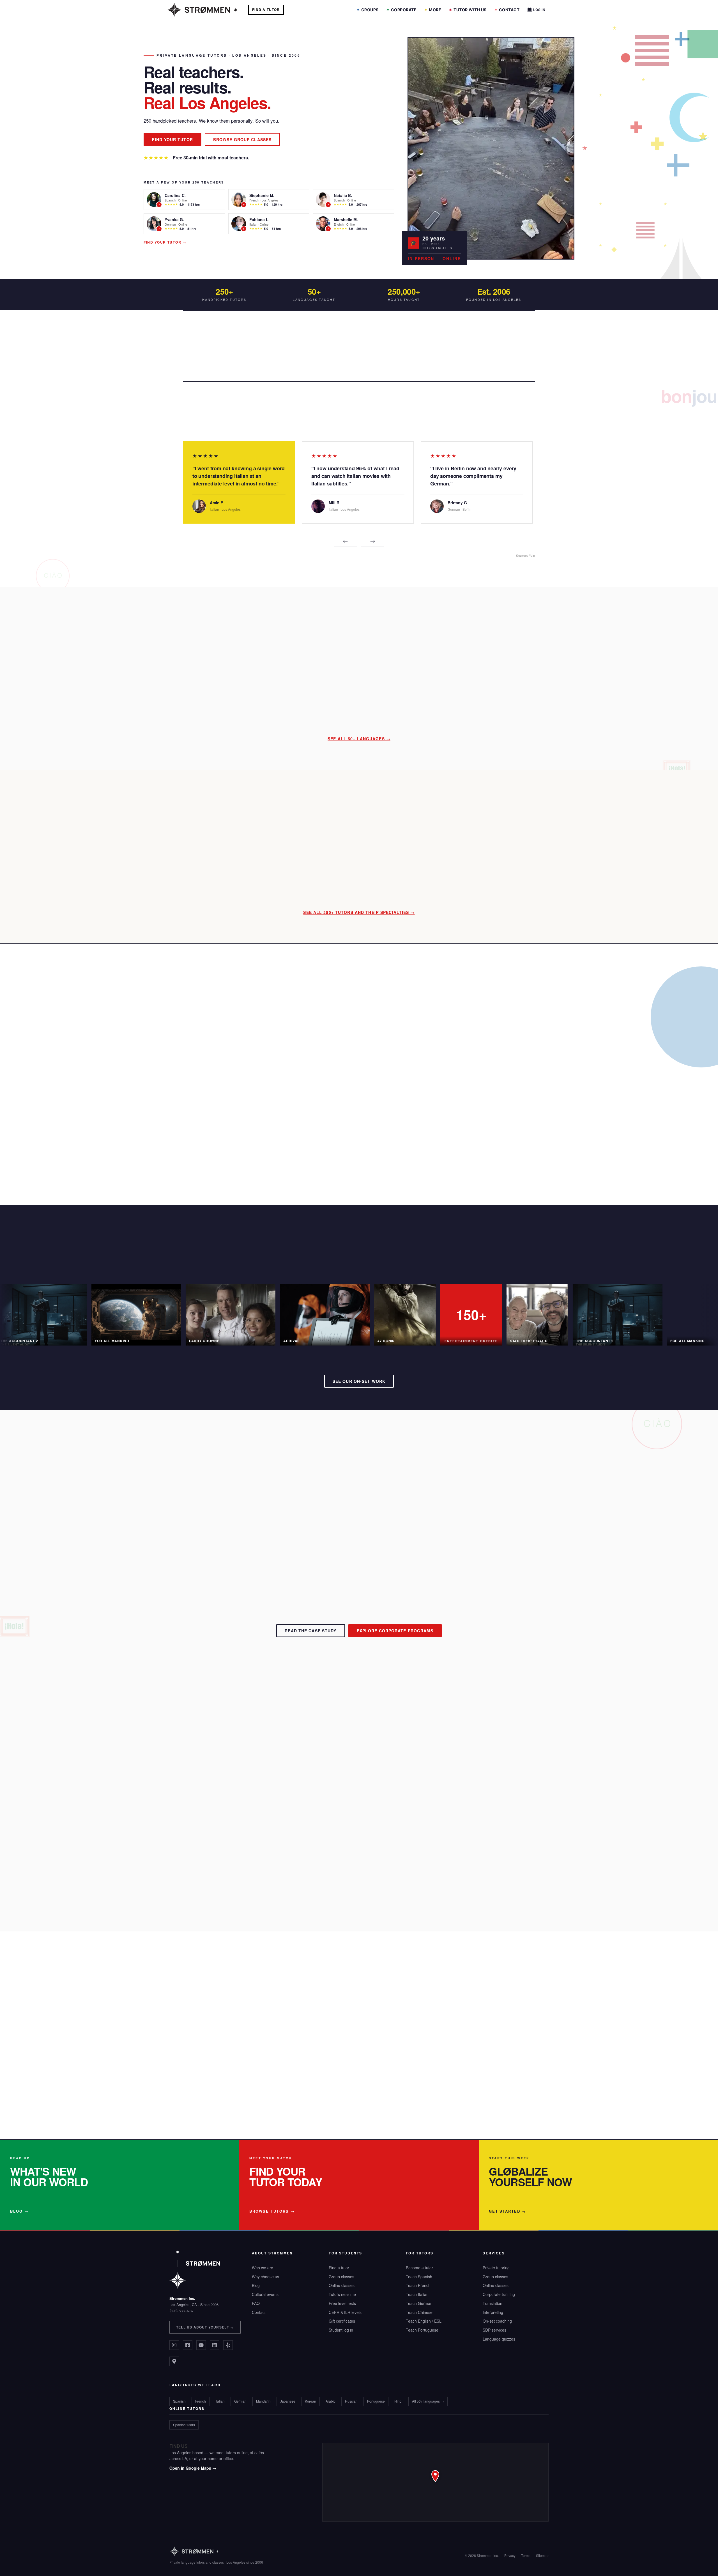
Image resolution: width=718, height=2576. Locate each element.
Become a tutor (419, 2268)
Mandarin (263, 2401)
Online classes (342, 2285)
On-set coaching (497, 2321)
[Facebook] (188, 2345)
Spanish (179, 2401)
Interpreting (493, 2312)
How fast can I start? (248, 1802)
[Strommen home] (216, 2551)
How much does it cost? (252, 1743)
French (201, 2401)
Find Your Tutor (172, 139)
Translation (493, 2303)
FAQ (256, 2303)
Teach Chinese (419, 2312)
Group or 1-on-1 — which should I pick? (269, 1900)
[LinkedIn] (215, 2345)
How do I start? (243, 1782)
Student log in (341, 2330)
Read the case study (310, 1631)
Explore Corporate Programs (395, 1631)
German (240, 2401)
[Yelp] (228, 2345)
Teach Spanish (419, 2277)
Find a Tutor (266, 10)
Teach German (419, 2303)
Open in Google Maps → (193, 2468)
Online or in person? (248, 1822)
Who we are (263, 2268)
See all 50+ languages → (359, 739)
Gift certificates (342, 2321)
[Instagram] (174, 2345)
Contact (509, 10)
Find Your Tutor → (165, 242)
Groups (370, 10)
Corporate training (499, 2294)
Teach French (418, 2285)
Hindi (398, 2401)
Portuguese (376, 2401)
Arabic (331, 2401)
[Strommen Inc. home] (195, 2269)
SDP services (494, 2330)
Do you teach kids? (247, 1841)
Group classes (341, 2277)
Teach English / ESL (424, 2321)
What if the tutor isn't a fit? (254, 1763)
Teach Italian (417, 2294)
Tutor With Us (470, 10)
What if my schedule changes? (259, 1861)
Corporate (404, 10)
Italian (220, 2401)
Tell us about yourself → (205, 2327)
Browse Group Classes (242, 139)
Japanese (288, 2401)
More (435, 10)
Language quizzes (499, 2339)
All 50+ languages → (428, 2401)
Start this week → (176, 2097)
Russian (351, 2401)
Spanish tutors (184, 2425)
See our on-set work (359, 1381)
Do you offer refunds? (250, 1880)
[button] (435, 2482)
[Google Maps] (174, 2361)
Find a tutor (339, 2268)
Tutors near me (342, 2294)
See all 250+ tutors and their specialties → (359, 912)
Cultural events (265, 2294)
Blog (256, 2285)
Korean (310, 2401)
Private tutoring (496, 2268)
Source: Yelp (526, 555)
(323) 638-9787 (181, 2311)
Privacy (510, 2555)
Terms (526, 2555)
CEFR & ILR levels (345, 2312)
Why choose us (265, 2277)
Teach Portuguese (422, 2330)
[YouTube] (201, 2345)
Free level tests (342, 2303)
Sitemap (542, 2555)
